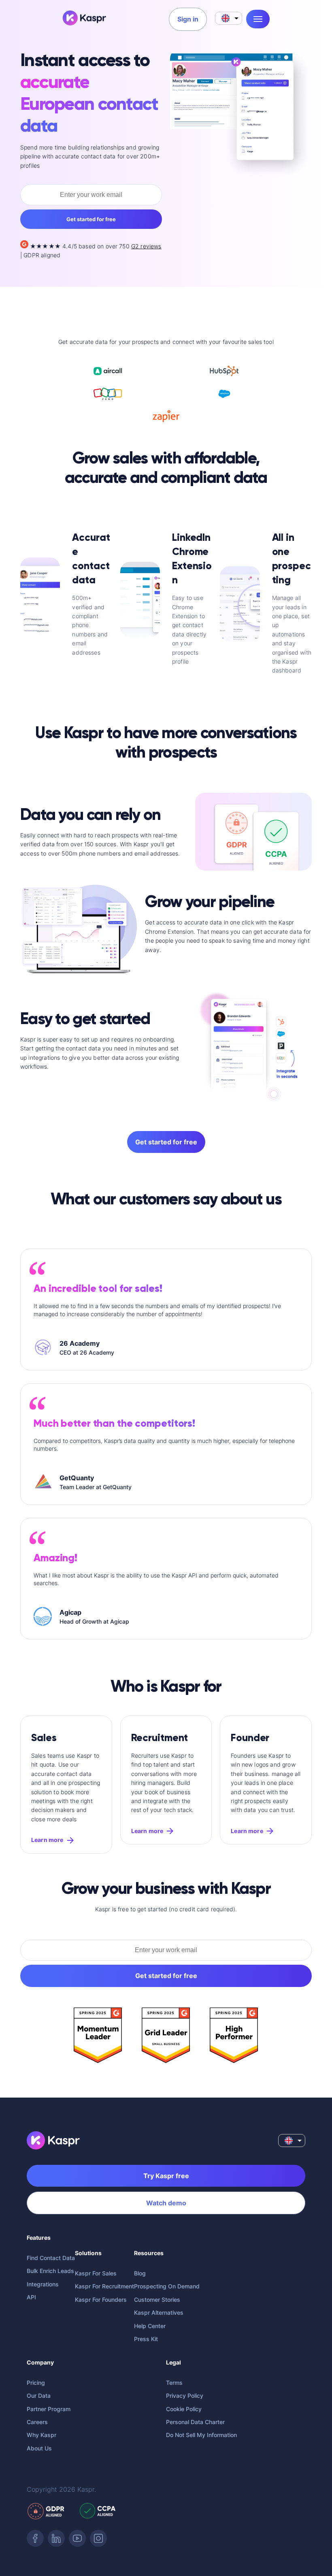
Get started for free (91, 219)
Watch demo (166, 2203)
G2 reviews (146, 246)
